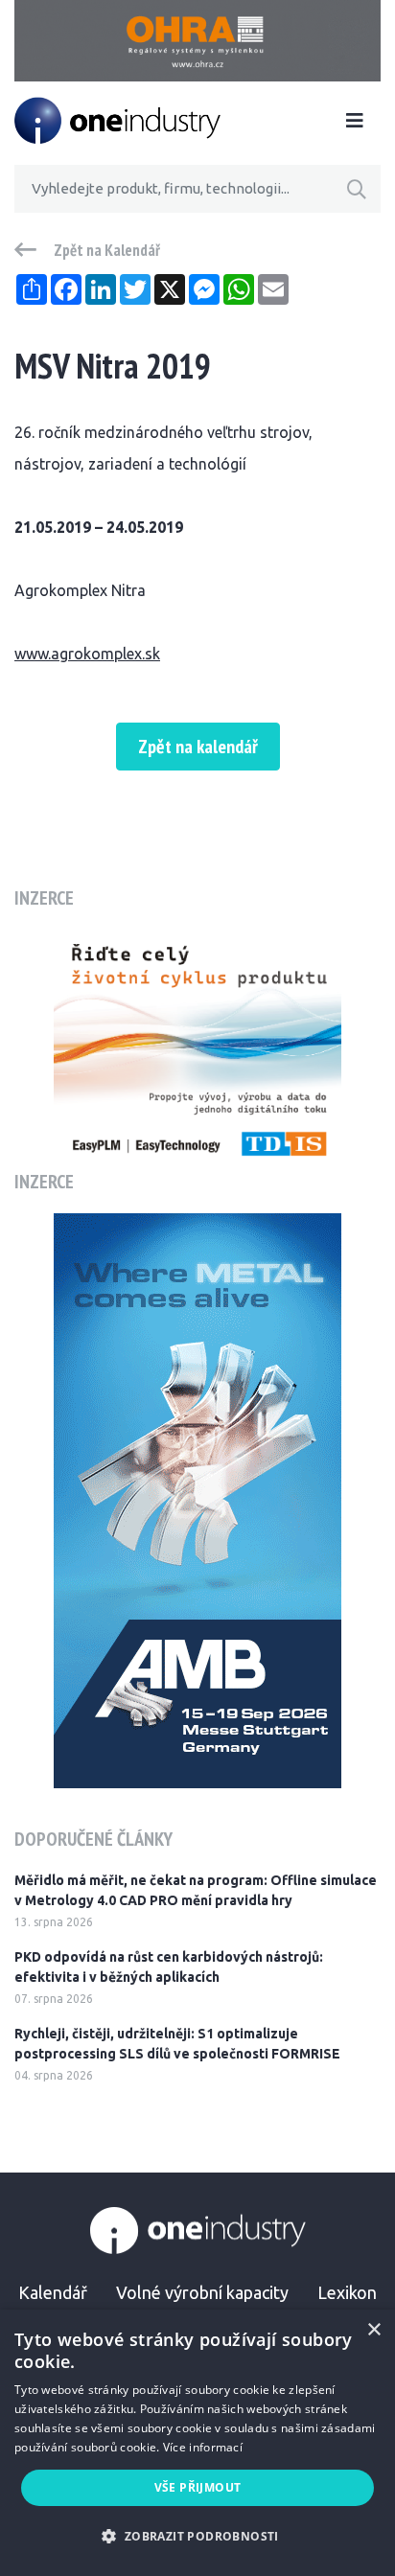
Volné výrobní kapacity (202, 2292)
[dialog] (197, 2443)
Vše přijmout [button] (198, 2487)
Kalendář (53, 2292)
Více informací (203, 2447)
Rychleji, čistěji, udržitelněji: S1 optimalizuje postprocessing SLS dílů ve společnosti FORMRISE (177, 2044)
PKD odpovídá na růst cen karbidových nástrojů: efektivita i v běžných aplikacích (169, 1967)
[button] (197, 2536)
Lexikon (347, 2292)
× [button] (373, 2330)
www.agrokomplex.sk (87, 654)
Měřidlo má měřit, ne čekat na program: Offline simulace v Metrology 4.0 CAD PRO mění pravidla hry (196, 1890)
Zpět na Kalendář (107, 250)
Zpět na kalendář (198, 747)
